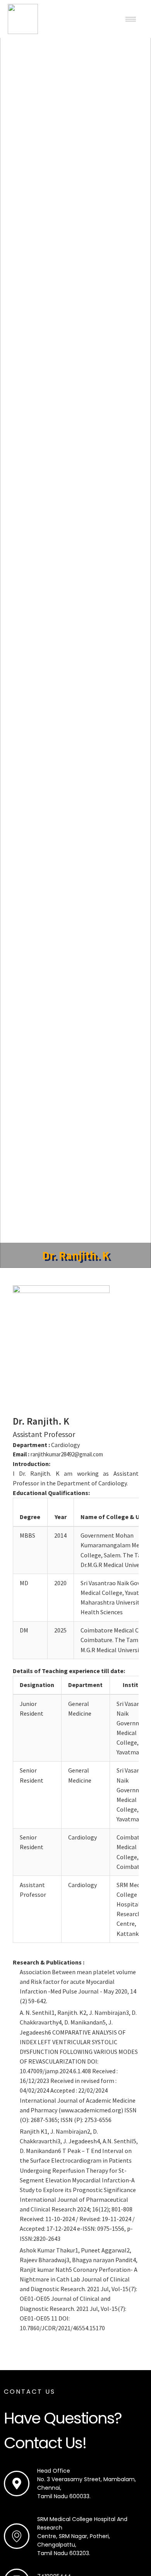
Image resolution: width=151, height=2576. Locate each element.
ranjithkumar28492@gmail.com (67, 1454)
